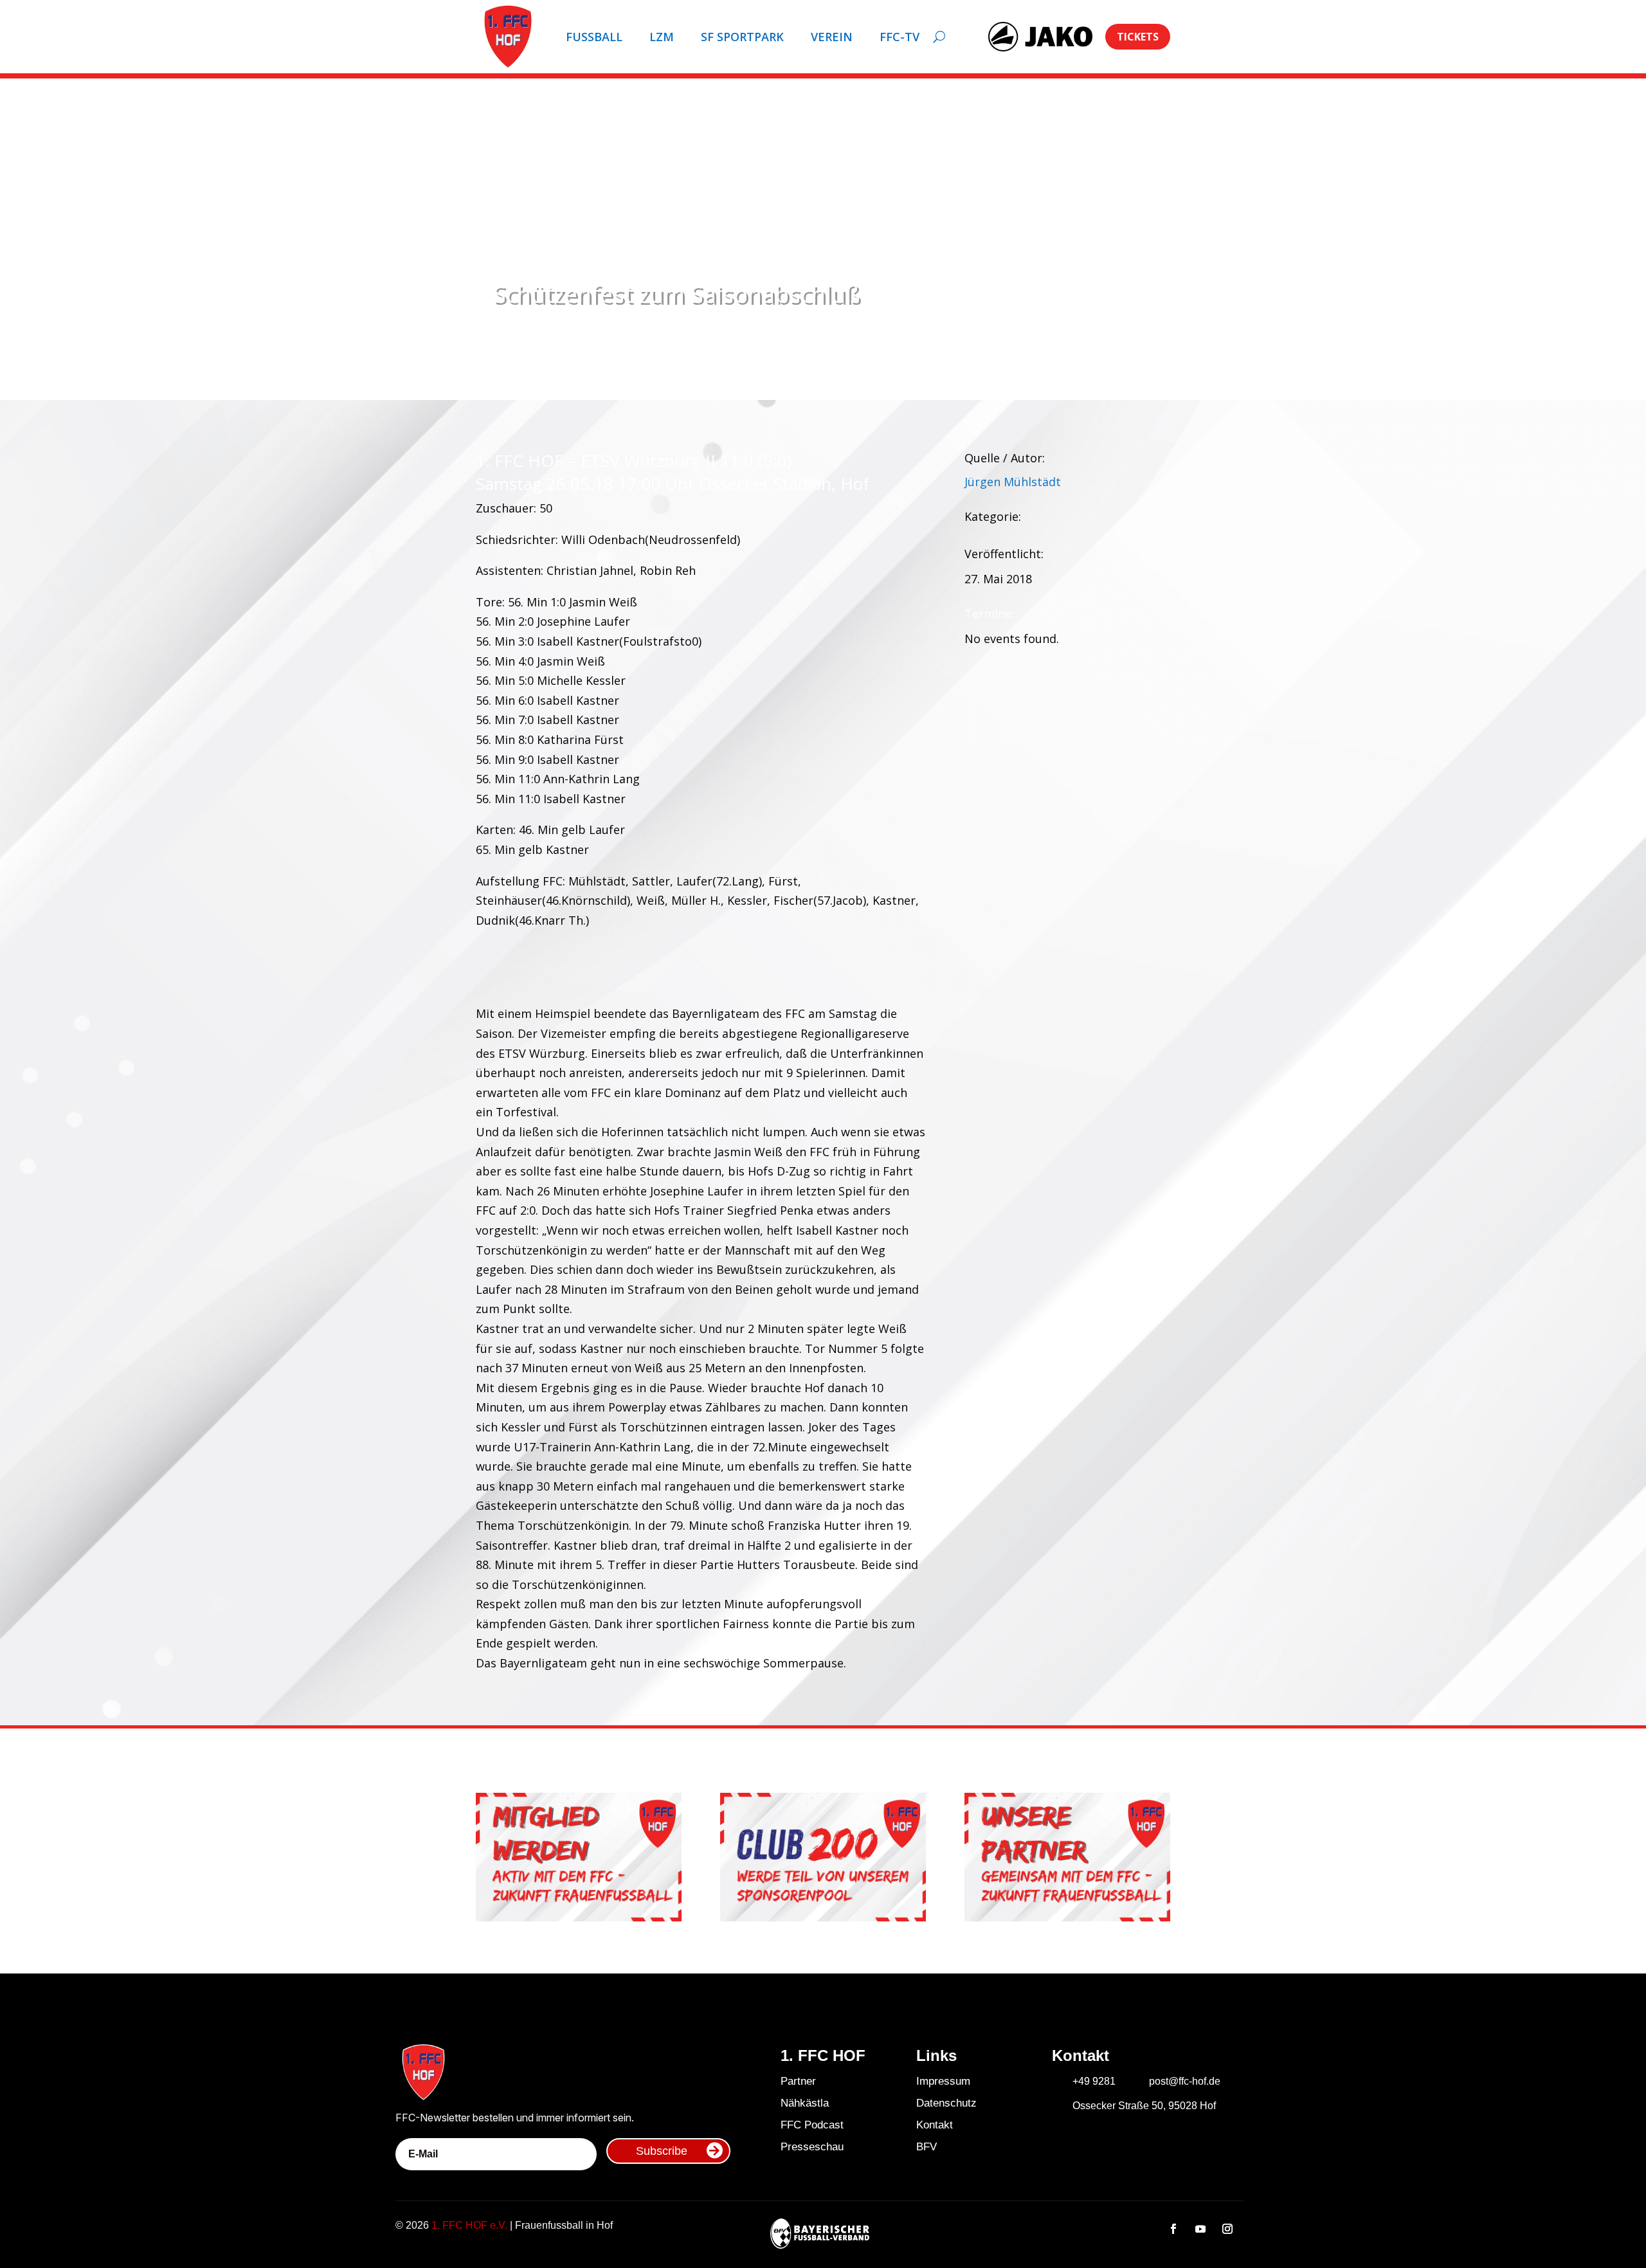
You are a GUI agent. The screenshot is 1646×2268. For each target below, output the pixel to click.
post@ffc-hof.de (1185, 2081)
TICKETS (1138, 37)
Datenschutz (946, 2103)
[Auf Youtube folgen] (1200, 2229)
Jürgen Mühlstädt (1013, 482)
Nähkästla (805, 2103)
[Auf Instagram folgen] (1227, 2229)
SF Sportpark (742, 37)
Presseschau (812, 2147)
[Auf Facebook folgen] (1173, 2229)
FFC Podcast (812, 2125)
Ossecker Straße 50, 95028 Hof (1144, 2106)
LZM (662, 37)
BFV (927, 2147)
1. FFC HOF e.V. (469, 2225)
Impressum (943, 2081)
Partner (798, 2081)
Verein (832, 37)
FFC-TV (900, 37)
